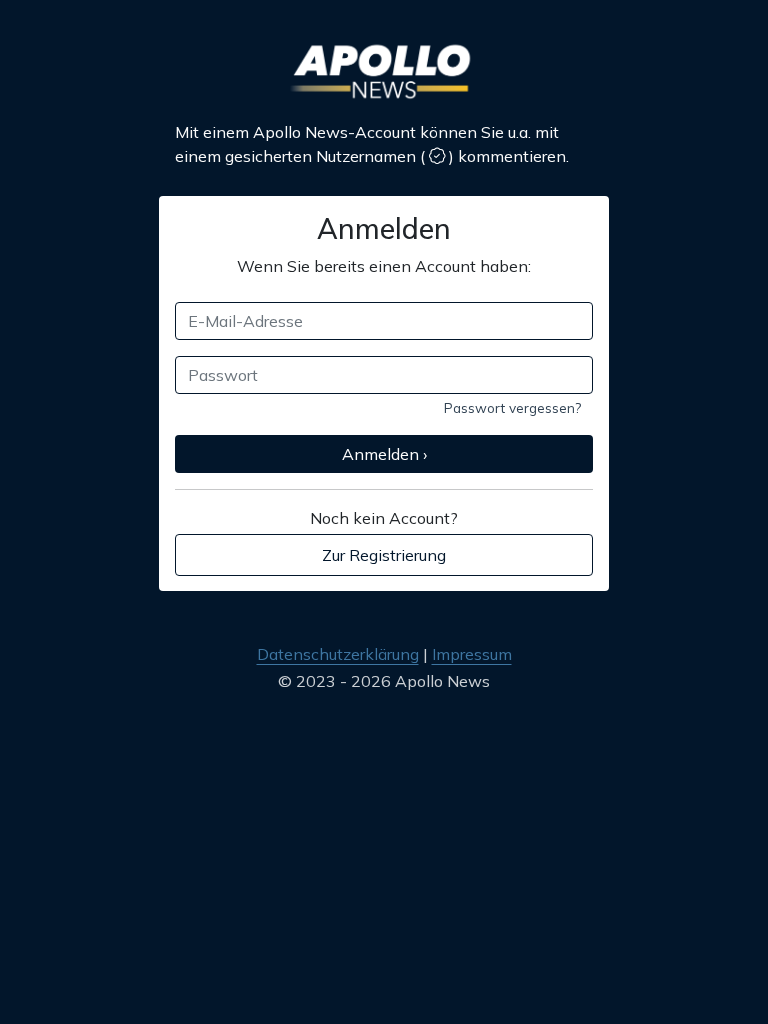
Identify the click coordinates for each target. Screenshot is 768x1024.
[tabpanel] (384, 370)
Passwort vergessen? (512, 407)
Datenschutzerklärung (338, 654)
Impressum (472, 654)
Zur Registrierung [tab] (384, 555)
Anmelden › (384, 454)
